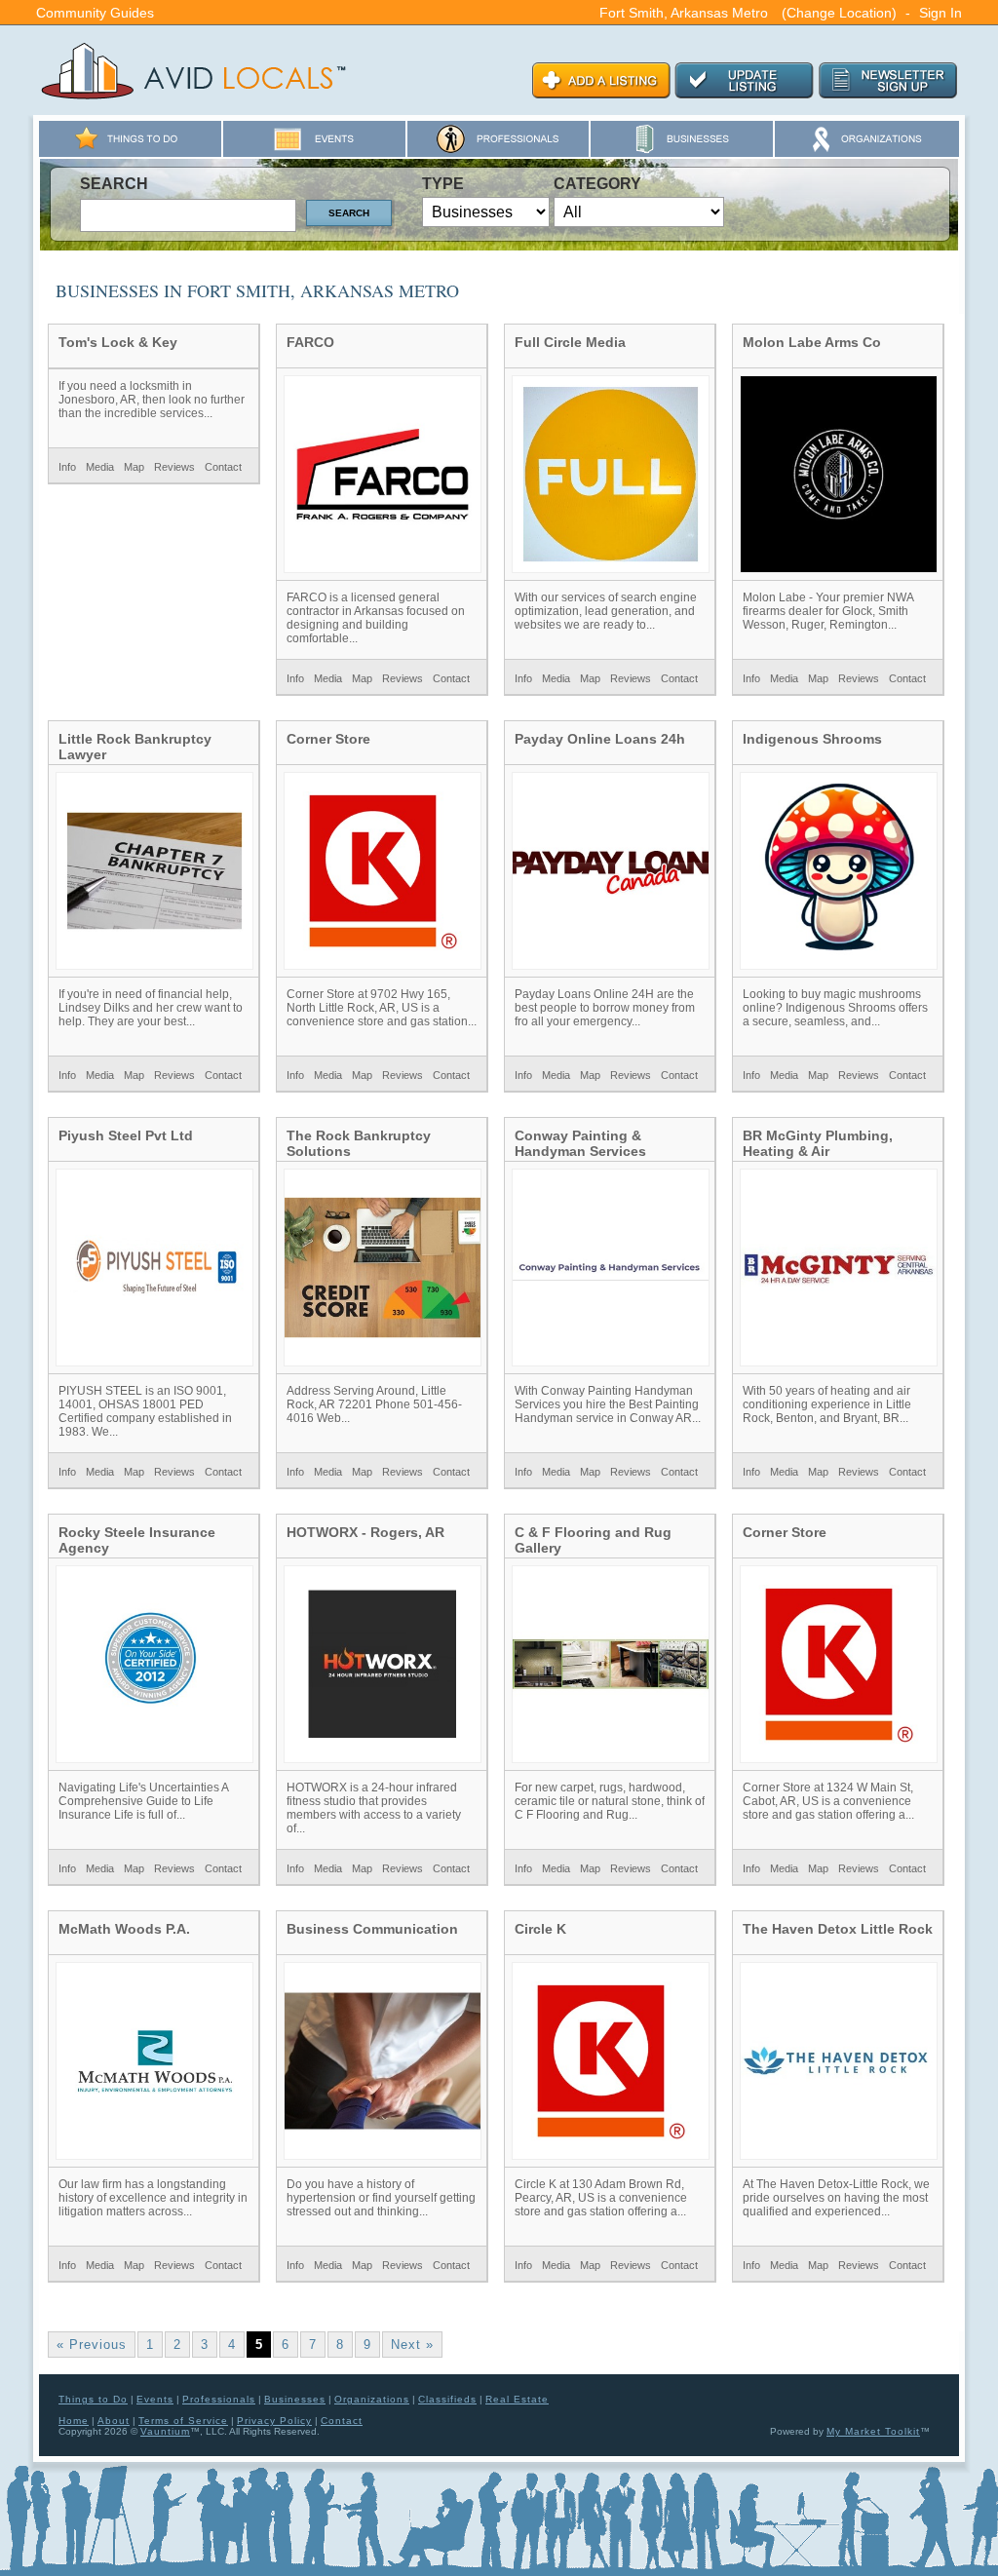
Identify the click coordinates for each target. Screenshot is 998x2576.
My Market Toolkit (873, 2431)
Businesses (295, 2399)
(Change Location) (839, 13)
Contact (223, 467)
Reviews (174, 467)
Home (74, 2421)
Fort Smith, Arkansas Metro (684, 13)
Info (67, 467)
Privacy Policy (274, 2421)
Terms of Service (183, 2421)
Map (134, 467)
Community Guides (95, 13)
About (114, 2421)
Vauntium (165, 2431)
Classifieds (447, 2399)
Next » (412, 2345)
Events (155, 2399)
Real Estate (517, 2399)
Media (100, 467)
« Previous (92, 2345)
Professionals (219, 2399)
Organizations (372, 2399)
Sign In (940, 13)
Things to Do (93, 2399)
